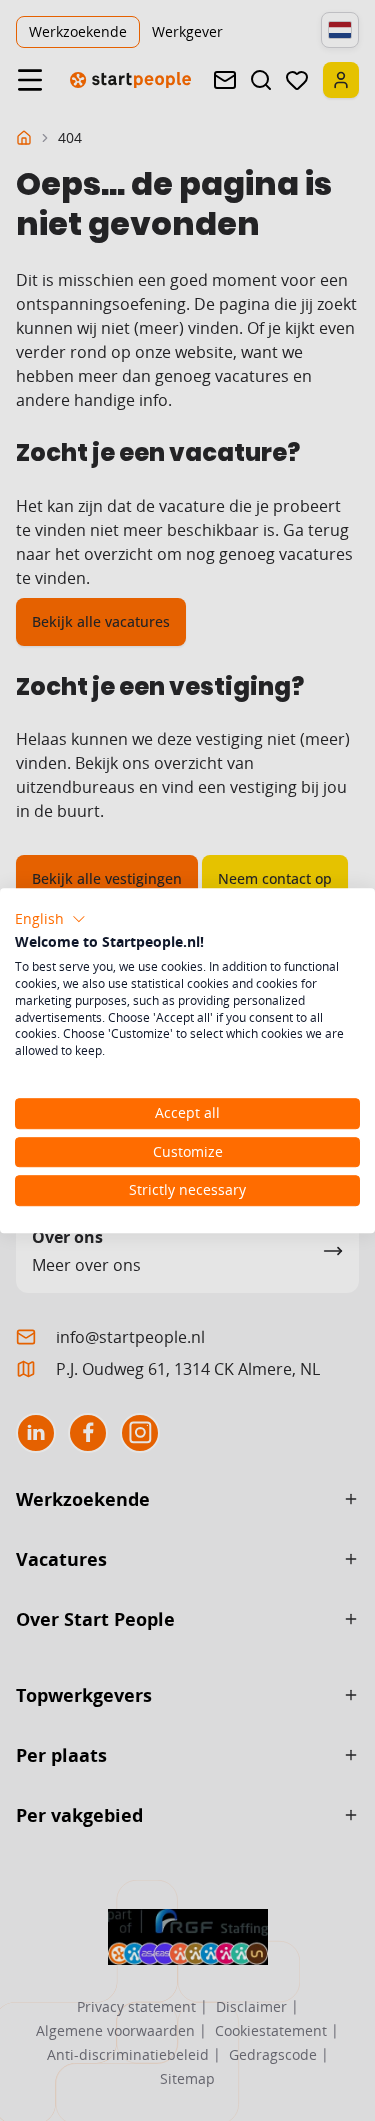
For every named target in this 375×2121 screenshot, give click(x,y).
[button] (50, 919)
